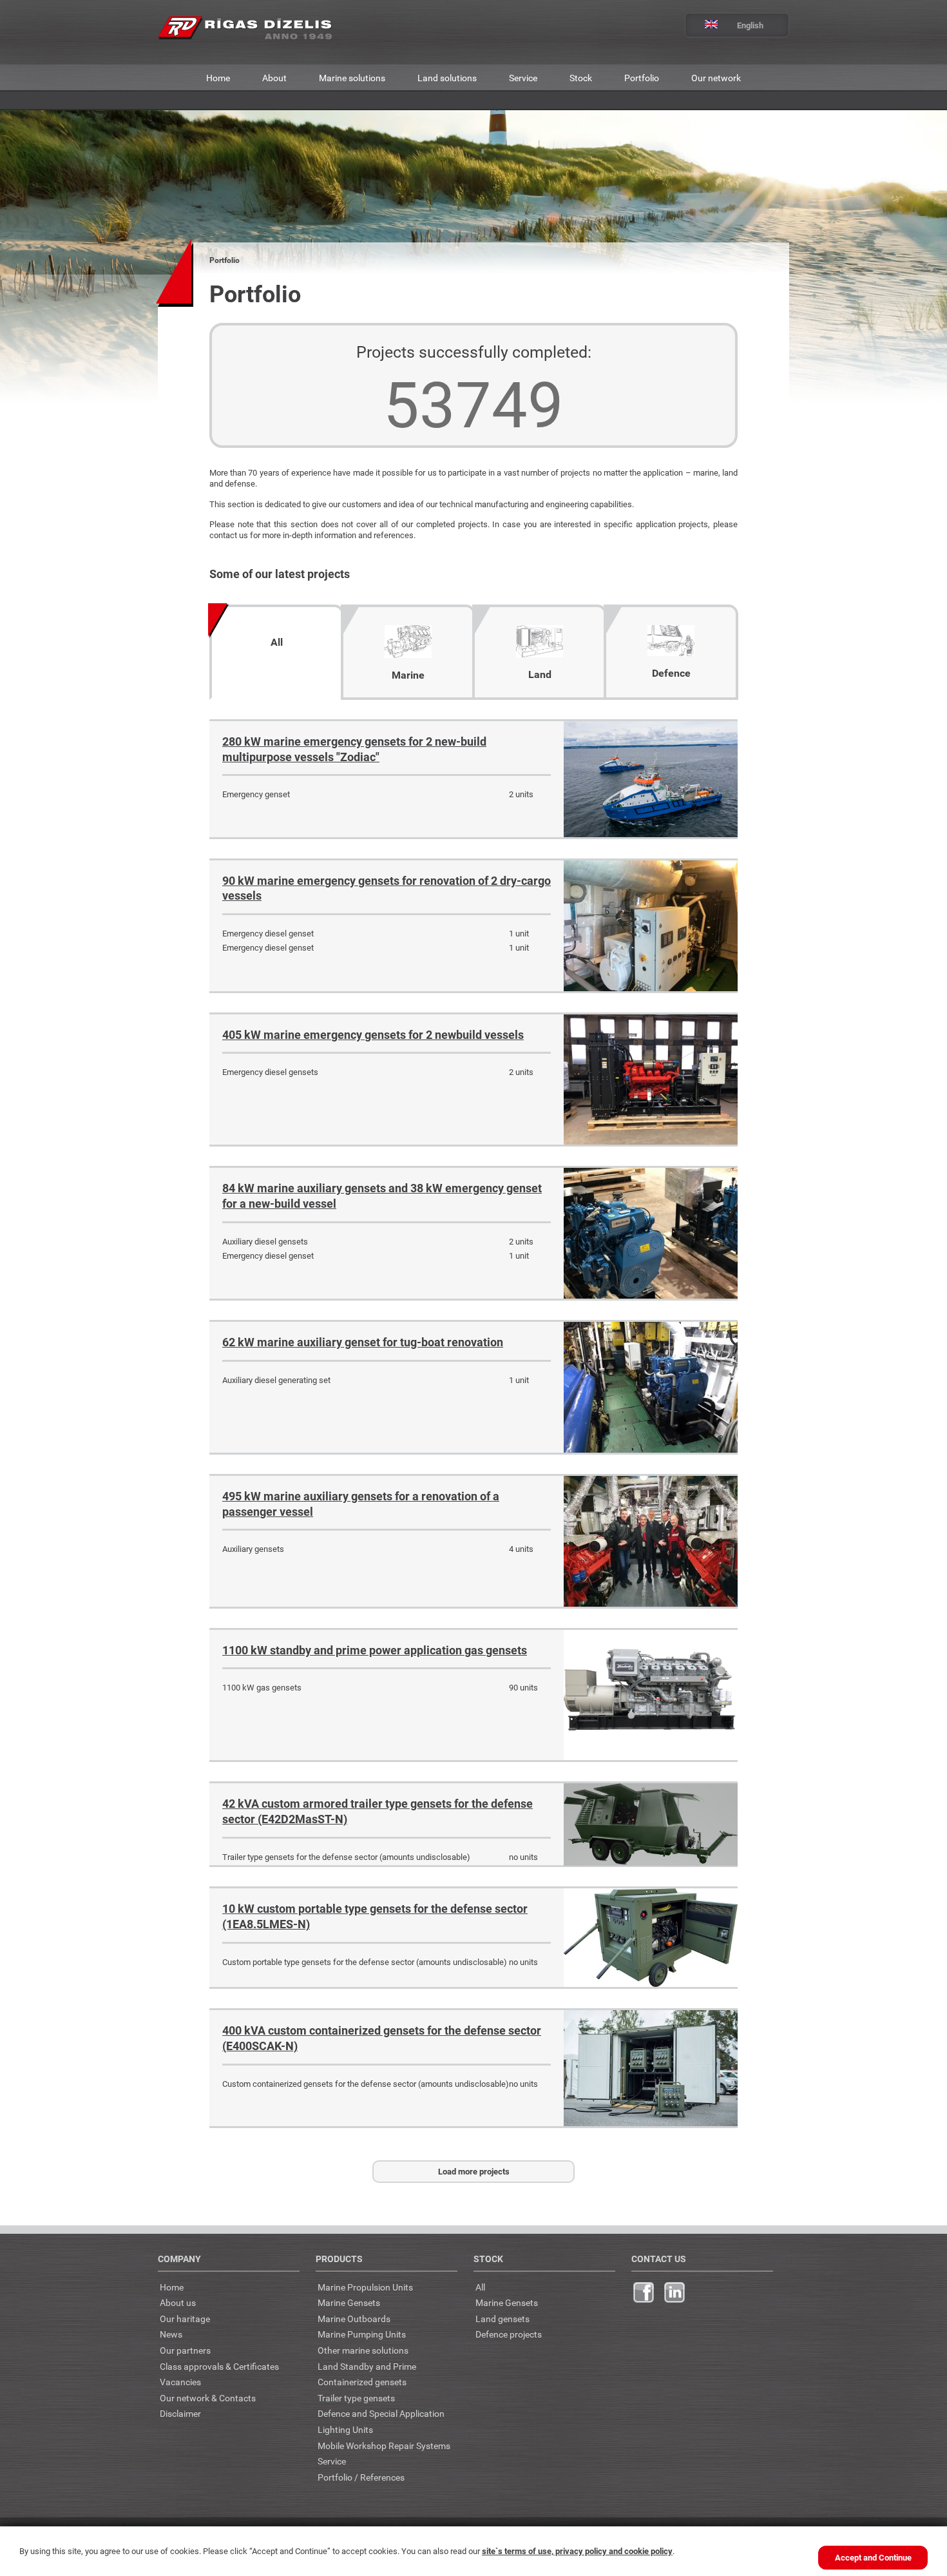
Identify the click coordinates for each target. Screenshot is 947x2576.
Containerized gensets (362, 2382)
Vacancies (180, 2382)
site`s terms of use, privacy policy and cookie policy (577, 2551)
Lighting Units (345, 2429)
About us (178, 2302)
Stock (581, 78)
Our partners (185, 2350)
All (277, 642)
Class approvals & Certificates (219, 2366)
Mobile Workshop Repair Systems (384, 2445)
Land (540, 674)
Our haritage (185, 2319)
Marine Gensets (349, 2302)
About (274, 78)
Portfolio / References (361, 2477)
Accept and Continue (873, 2557)
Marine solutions (352, 78)
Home (218, 78)
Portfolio (642, 78)
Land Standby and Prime (367, 2366)
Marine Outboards (354, 2319)
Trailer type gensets (356, 2398)
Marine (408, 675)
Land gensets (502, 2319)
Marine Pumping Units (362, 2334)
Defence (671, 673)
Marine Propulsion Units (365, 2287)
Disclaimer (180, 2413)
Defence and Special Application (381, 2413)
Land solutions (447, 78)
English (750, 25)
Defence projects (509, 2334)
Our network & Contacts (208, 2398)
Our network (716, 78)
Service (523, 78)
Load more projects (474, 2171)
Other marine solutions (363, 2350)
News (171, 2334)
